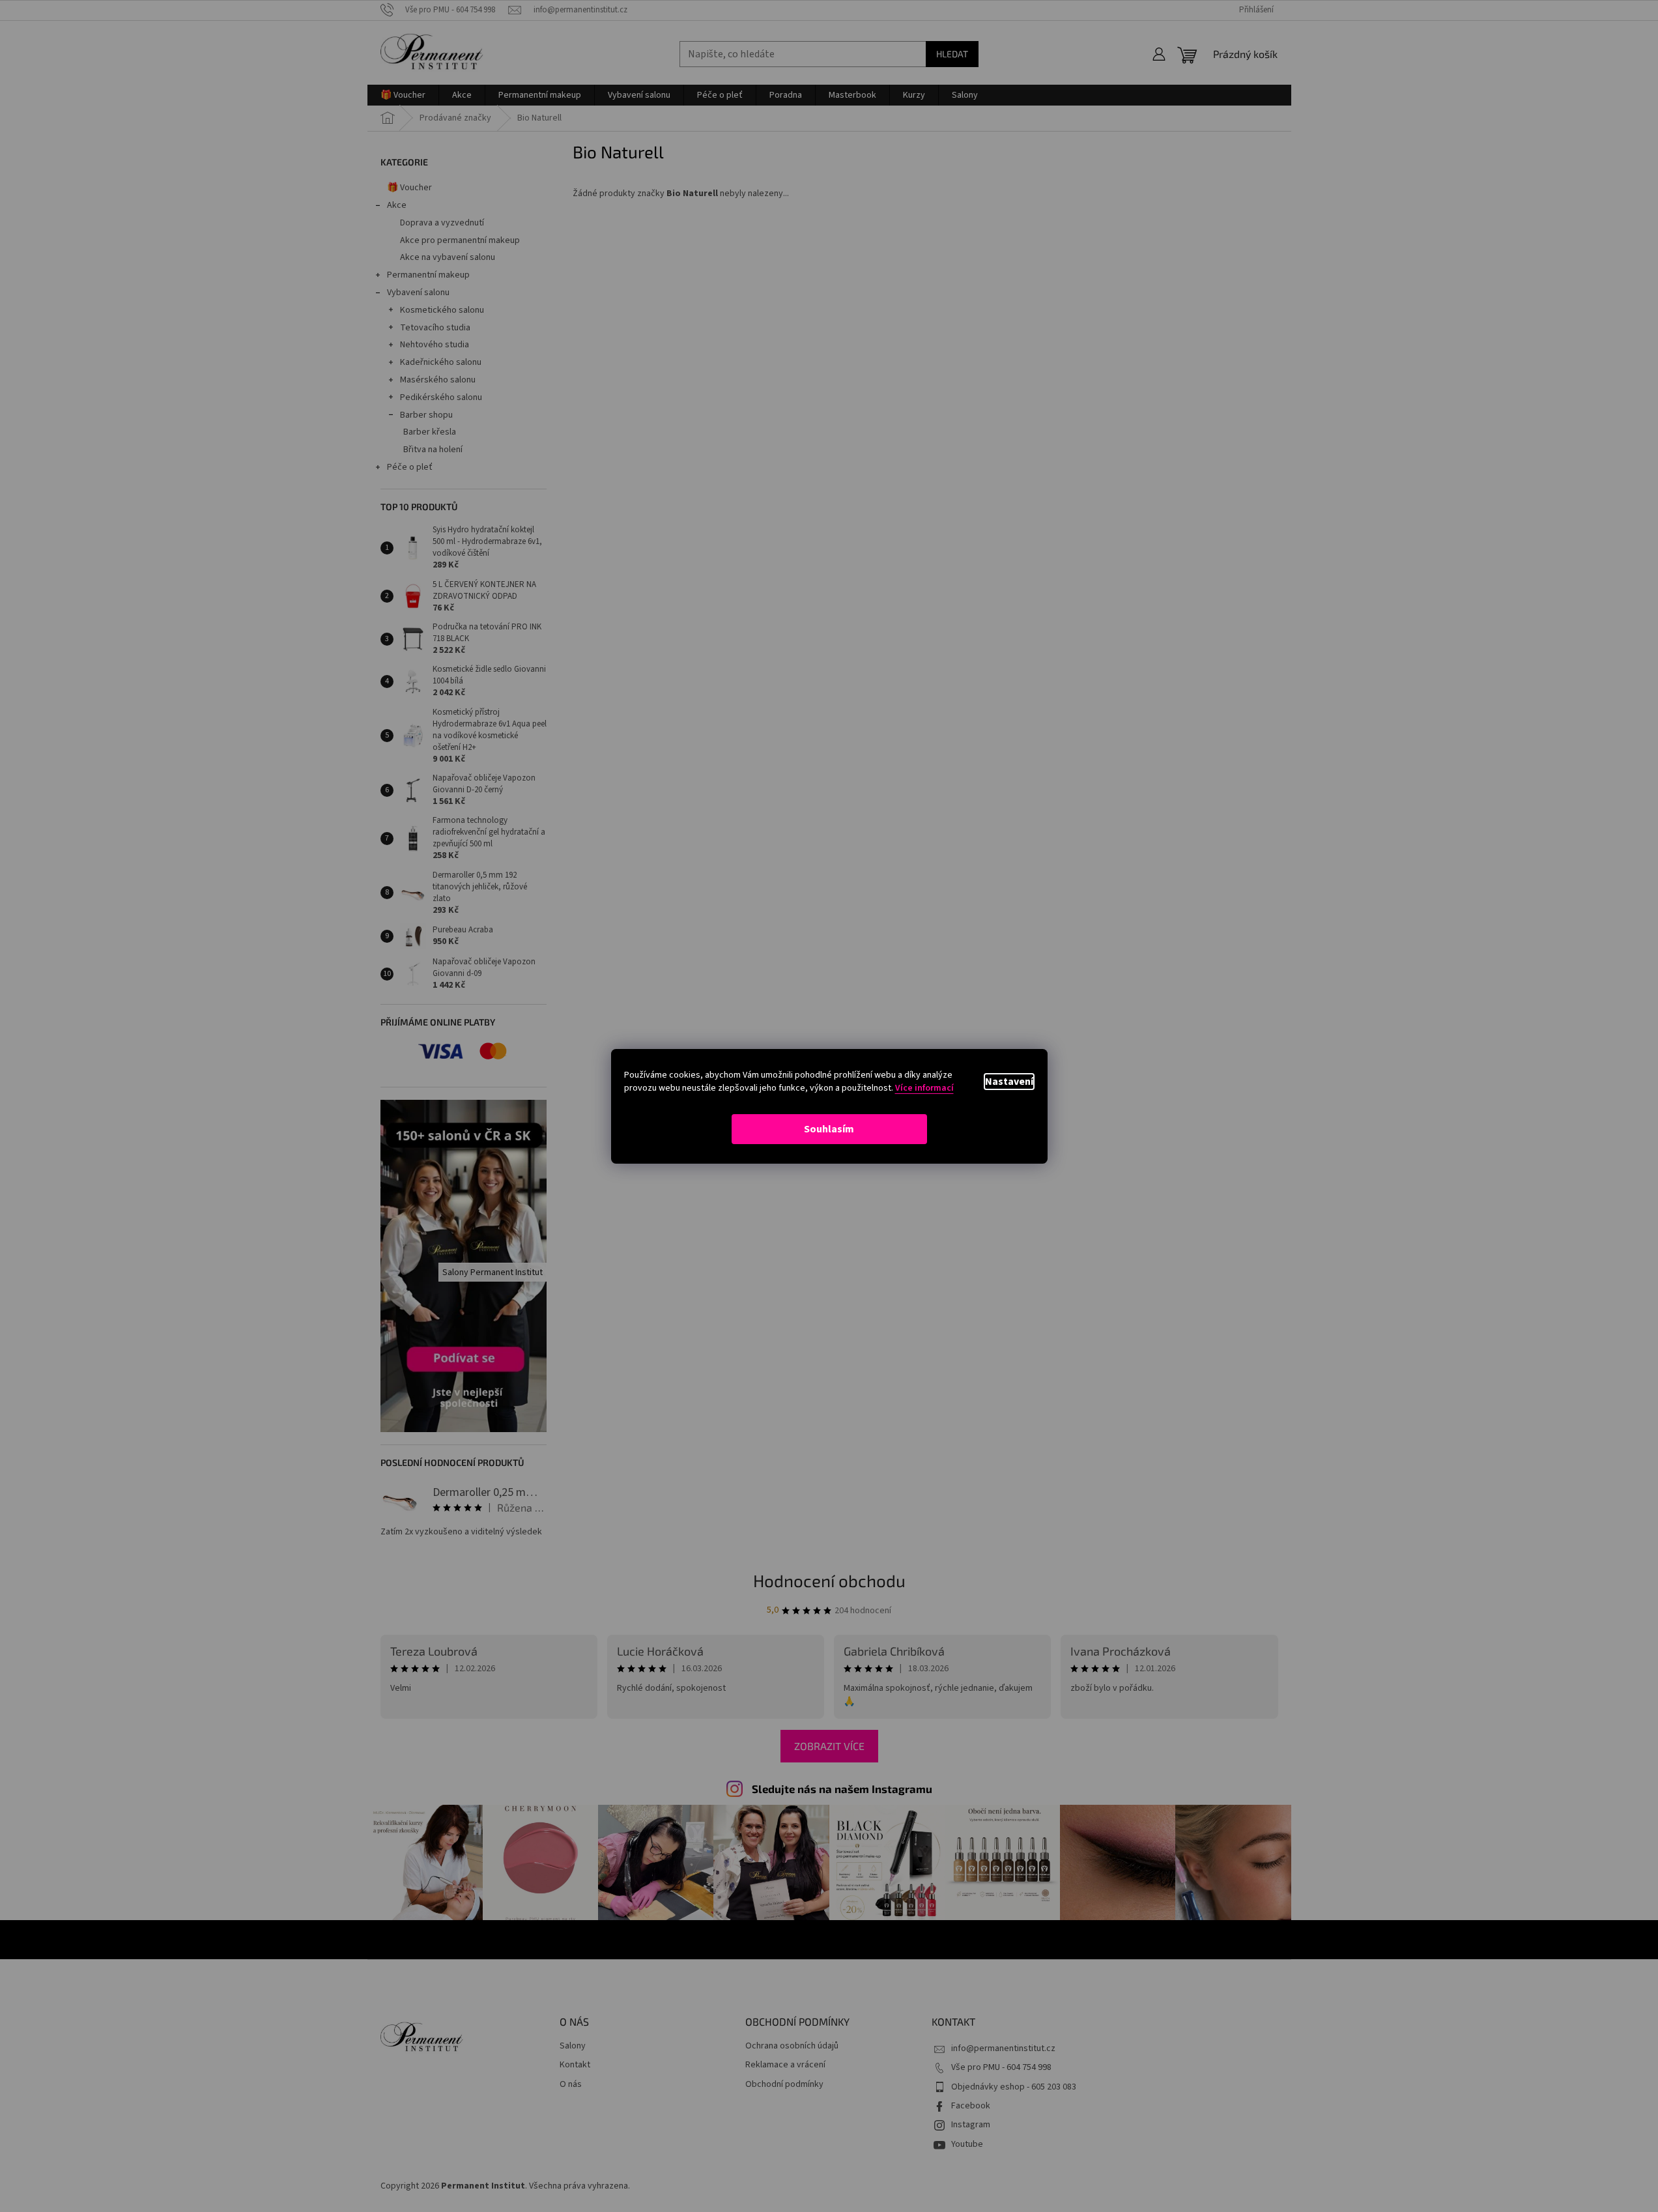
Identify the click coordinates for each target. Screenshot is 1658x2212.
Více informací (924, 1088)
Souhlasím (829, 1129)
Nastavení (1009, 1082)
